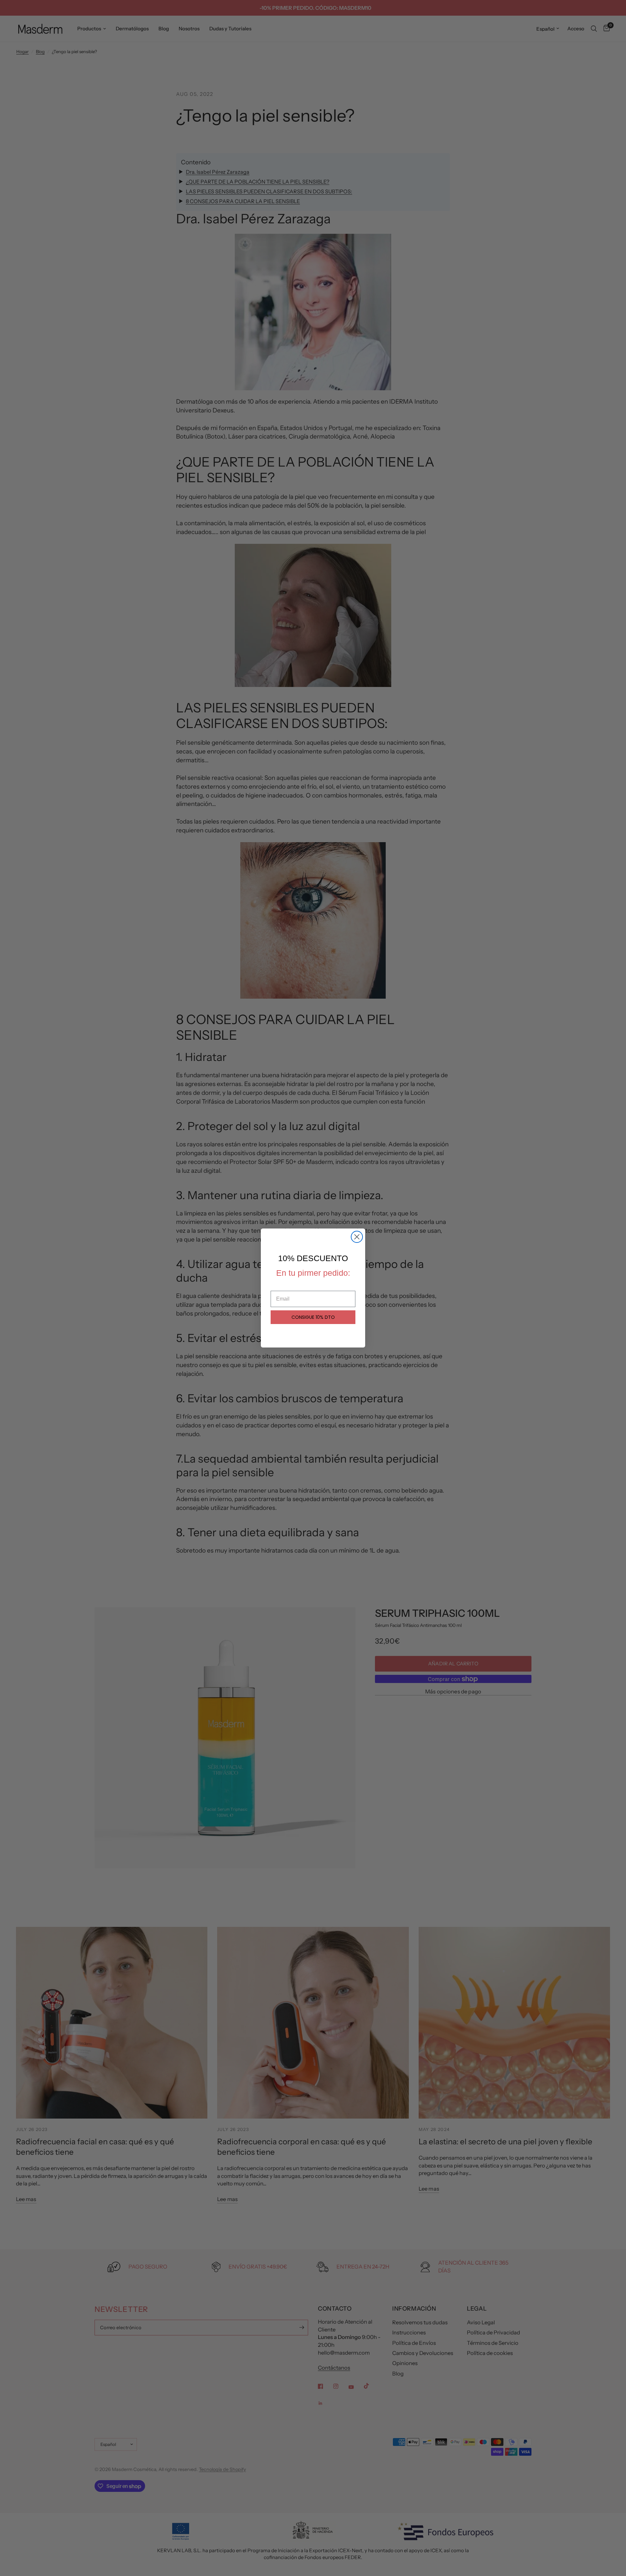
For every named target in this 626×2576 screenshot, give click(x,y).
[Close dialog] (357, 1237)
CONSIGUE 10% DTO (313, 1317)
